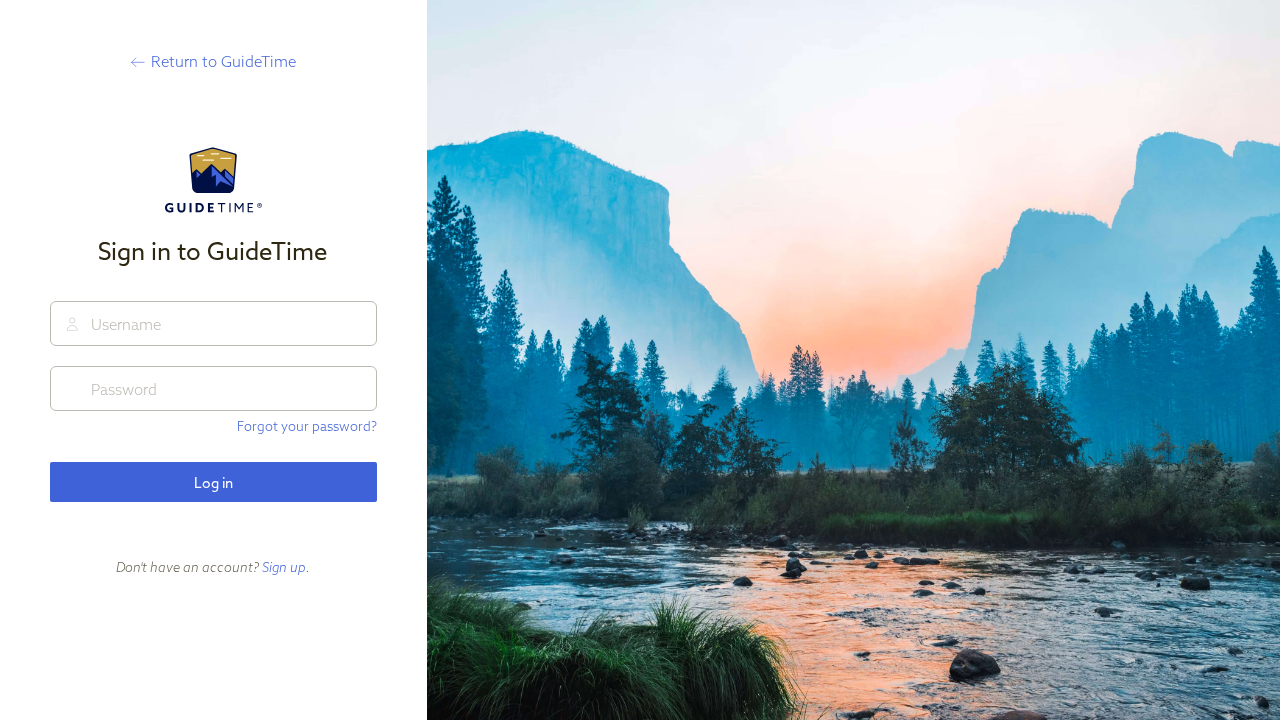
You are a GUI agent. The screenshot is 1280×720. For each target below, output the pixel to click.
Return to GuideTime (223, 61)
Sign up (284, 567)
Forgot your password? (307, 426)
